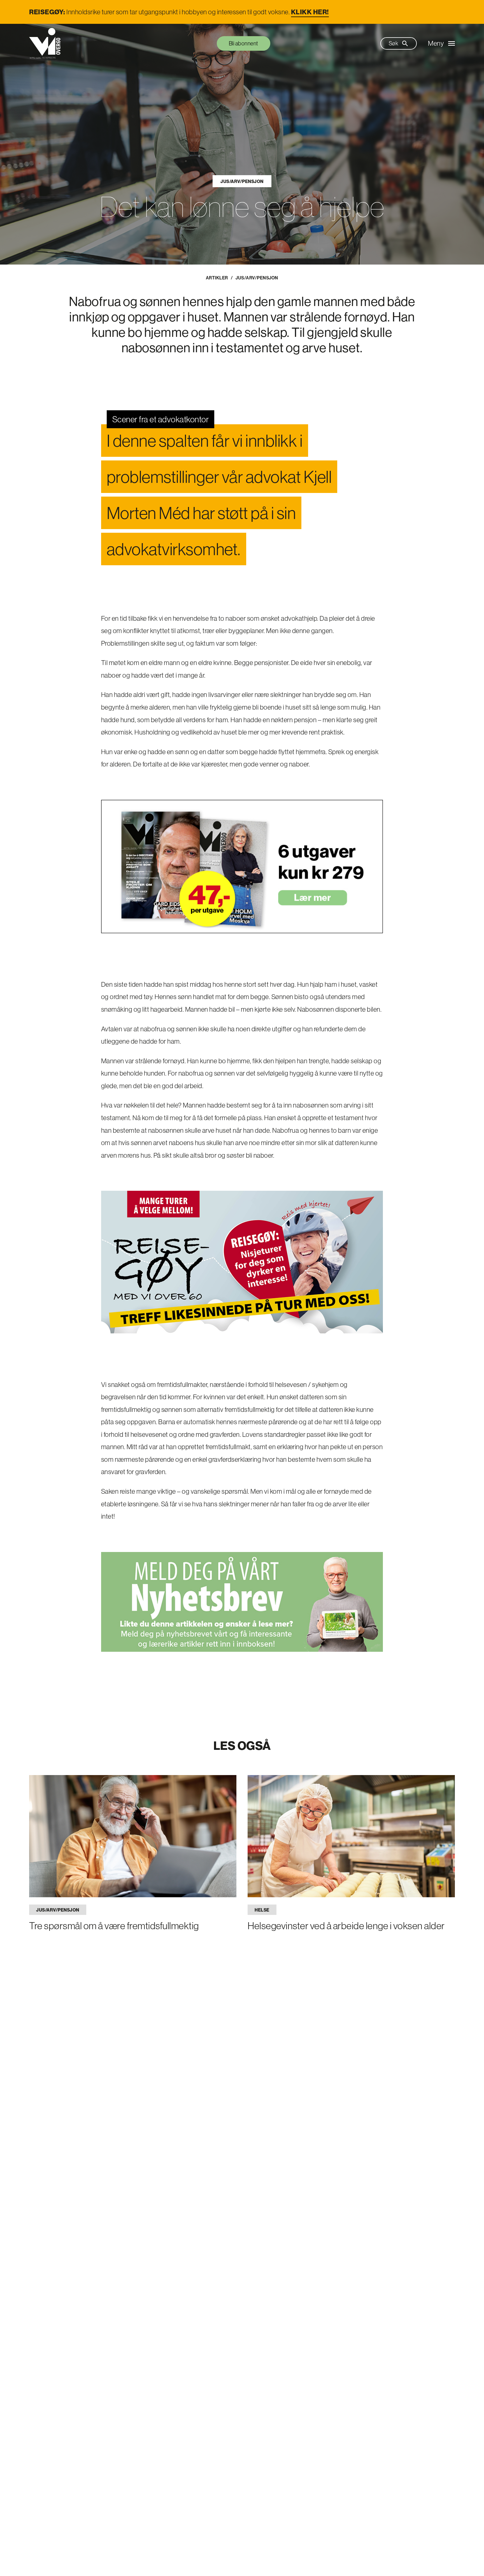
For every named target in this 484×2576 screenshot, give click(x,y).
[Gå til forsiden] (45, 43)
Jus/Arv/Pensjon (242, 181)
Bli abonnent (244, 43)
